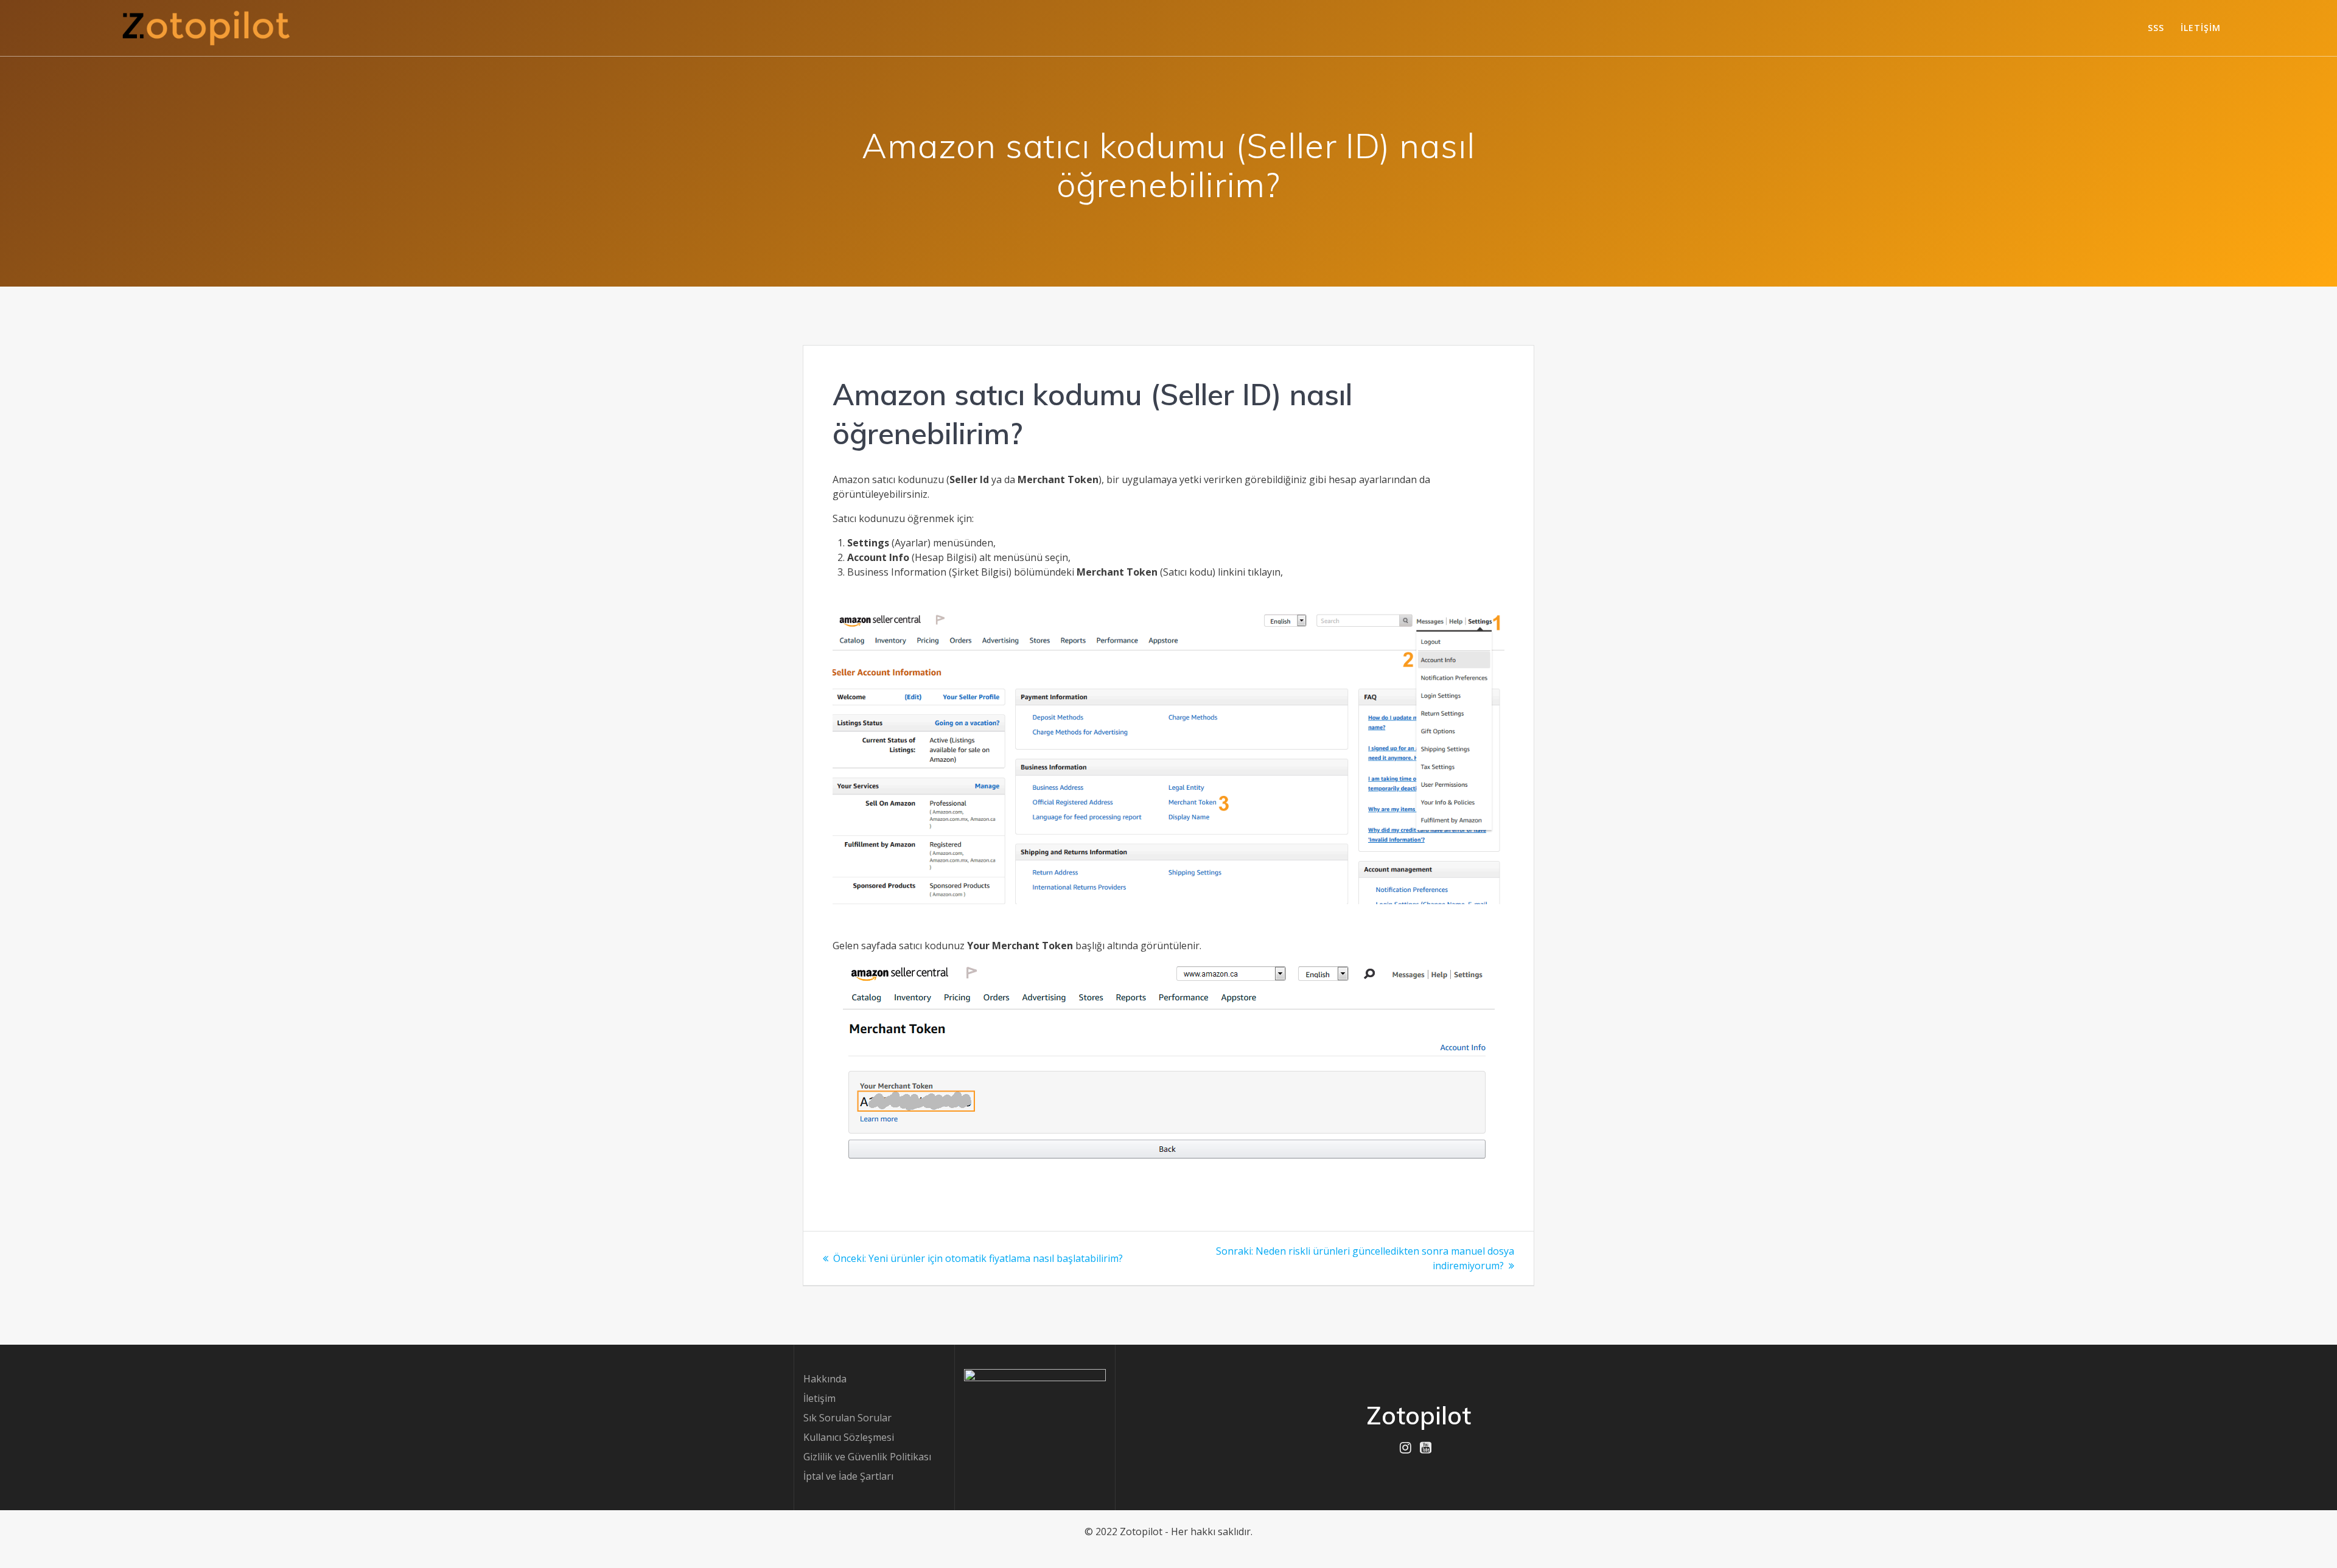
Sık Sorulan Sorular (847, 1418)
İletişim (2201, 28)
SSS (2156, 28)
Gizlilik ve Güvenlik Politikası (867, 1457)
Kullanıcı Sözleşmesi (849, 1437)
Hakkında (825, 1379)
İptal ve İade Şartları (848, 1476)
